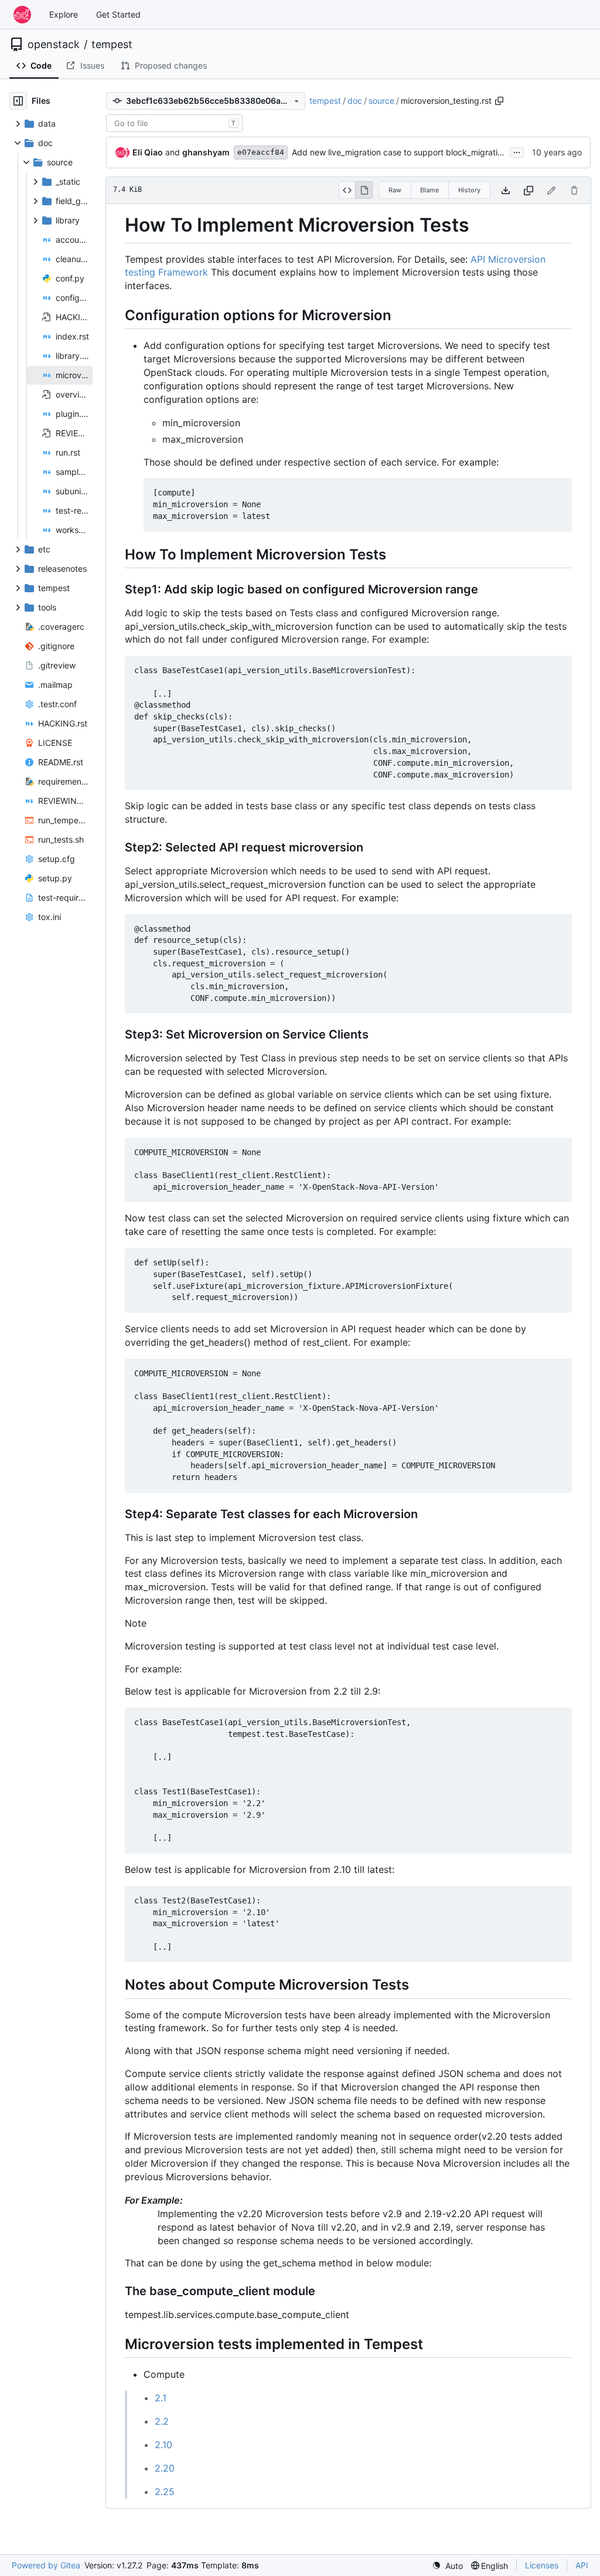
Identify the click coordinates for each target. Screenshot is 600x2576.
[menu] (447, 2566)
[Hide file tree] (18, 101)
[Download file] (506, 190)
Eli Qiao (148, 152)
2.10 (163, 2445)
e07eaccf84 (261, 152)
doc (355, 101)
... (517, 151)
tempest (112, 45)
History (469, 190)
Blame (429, 190)
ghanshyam (206, 152)
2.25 (165, 2492)
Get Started (118, 14)
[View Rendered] (364, 190)
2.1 (161, 2398)
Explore (64, 14)
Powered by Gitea (46, 2565)
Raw (395, 190)
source (381, 101)
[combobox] (174, 123)
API (582, 2565)
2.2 (162, 2421)
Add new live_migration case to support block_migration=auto (410, 152)
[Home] (22, 15)
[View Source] (347, 190)
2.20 (165, 2468)
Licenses (542, 2565)
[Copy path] (499, 101)
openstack (54, 45)
